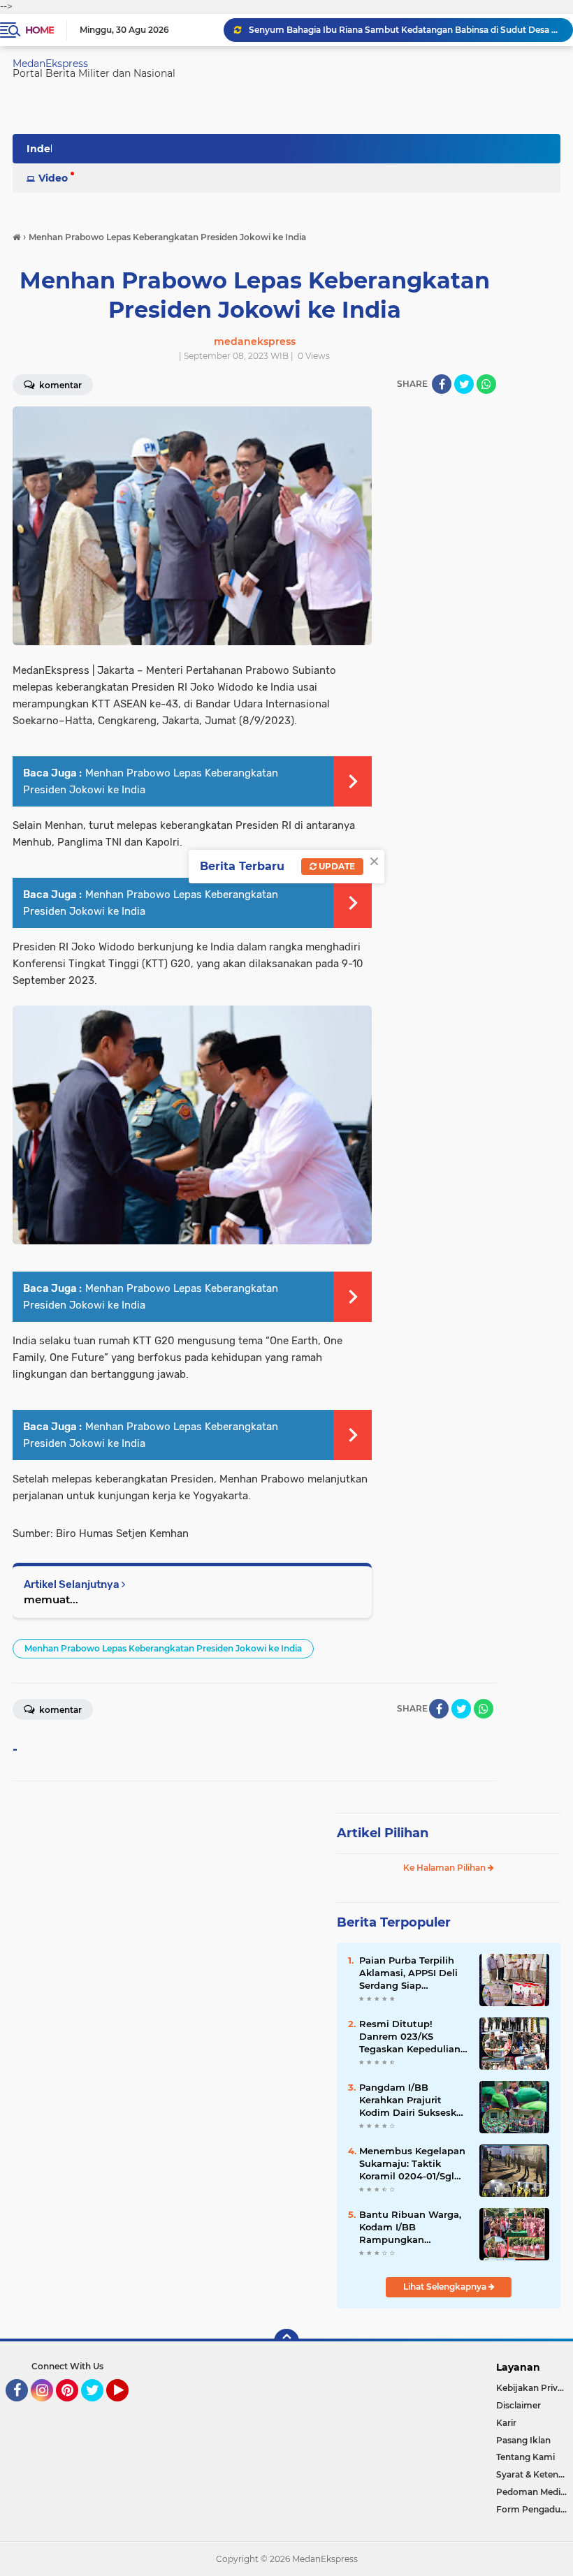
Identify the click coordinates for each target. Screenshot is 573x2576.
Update (336, 866)
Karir (506, 2423)
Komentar (59, 1710)
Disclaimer (518, 2405)
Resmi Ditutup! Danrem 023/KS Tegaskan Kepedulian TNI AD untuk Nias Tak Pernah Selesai (413, 2037)
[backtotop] (286, 2341)
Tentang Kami (525, 2457)
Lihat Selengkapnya (446, 2287)
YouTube (127, 2408)
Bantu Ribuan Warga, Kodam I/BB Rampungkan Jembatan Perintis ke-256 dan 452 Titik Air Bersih (412, 2228)
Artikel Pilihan (383, 1833)
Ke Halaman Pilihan (445, 1868)
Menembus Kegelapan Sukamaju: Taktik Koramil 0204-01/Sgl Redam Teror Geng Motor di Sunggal (412, 2164)
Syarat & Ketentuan (535, 2474)
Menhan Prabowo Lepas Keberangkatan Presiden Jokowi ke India (163, 1648)
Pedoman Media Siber (535, 2492)
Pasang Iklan (523, 2440)
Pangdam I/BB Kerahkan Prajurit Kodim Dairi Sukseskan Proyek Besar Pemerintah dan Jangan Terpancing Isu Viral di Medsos (414, 2100)
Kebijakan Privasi (532, 2388)
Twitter (99, 2408)
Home (39, 30)
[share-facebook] (442, 384)
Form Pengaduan (534, 2509)
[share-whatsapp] (486, 384)
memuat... (51, 1599)
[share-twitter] (464, 384)
